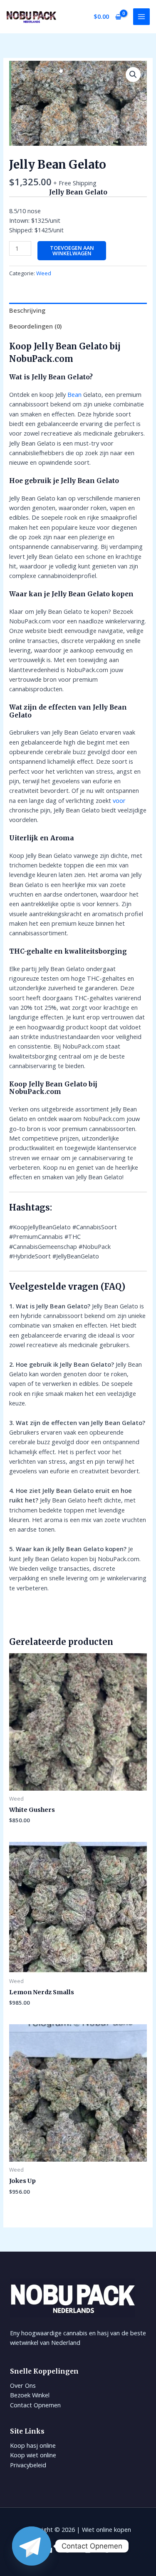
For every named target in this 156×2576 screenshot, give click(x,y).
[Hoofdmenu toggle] (141, 17)
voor (119, 800)
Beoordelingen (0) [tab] (35, 326)
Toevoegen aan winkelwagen (72, 250)
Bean (74, 394)
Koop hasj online (33, 2445)
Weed (44, 273)
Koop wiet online (33, 2455)
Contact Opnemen (35, 2405)
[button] (133, 75)
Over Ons (23, 2385)
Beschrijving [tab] (27, 310)
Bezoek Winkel (30, 2395)
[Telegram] (32, 2546)
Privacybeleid (28, 2465)
